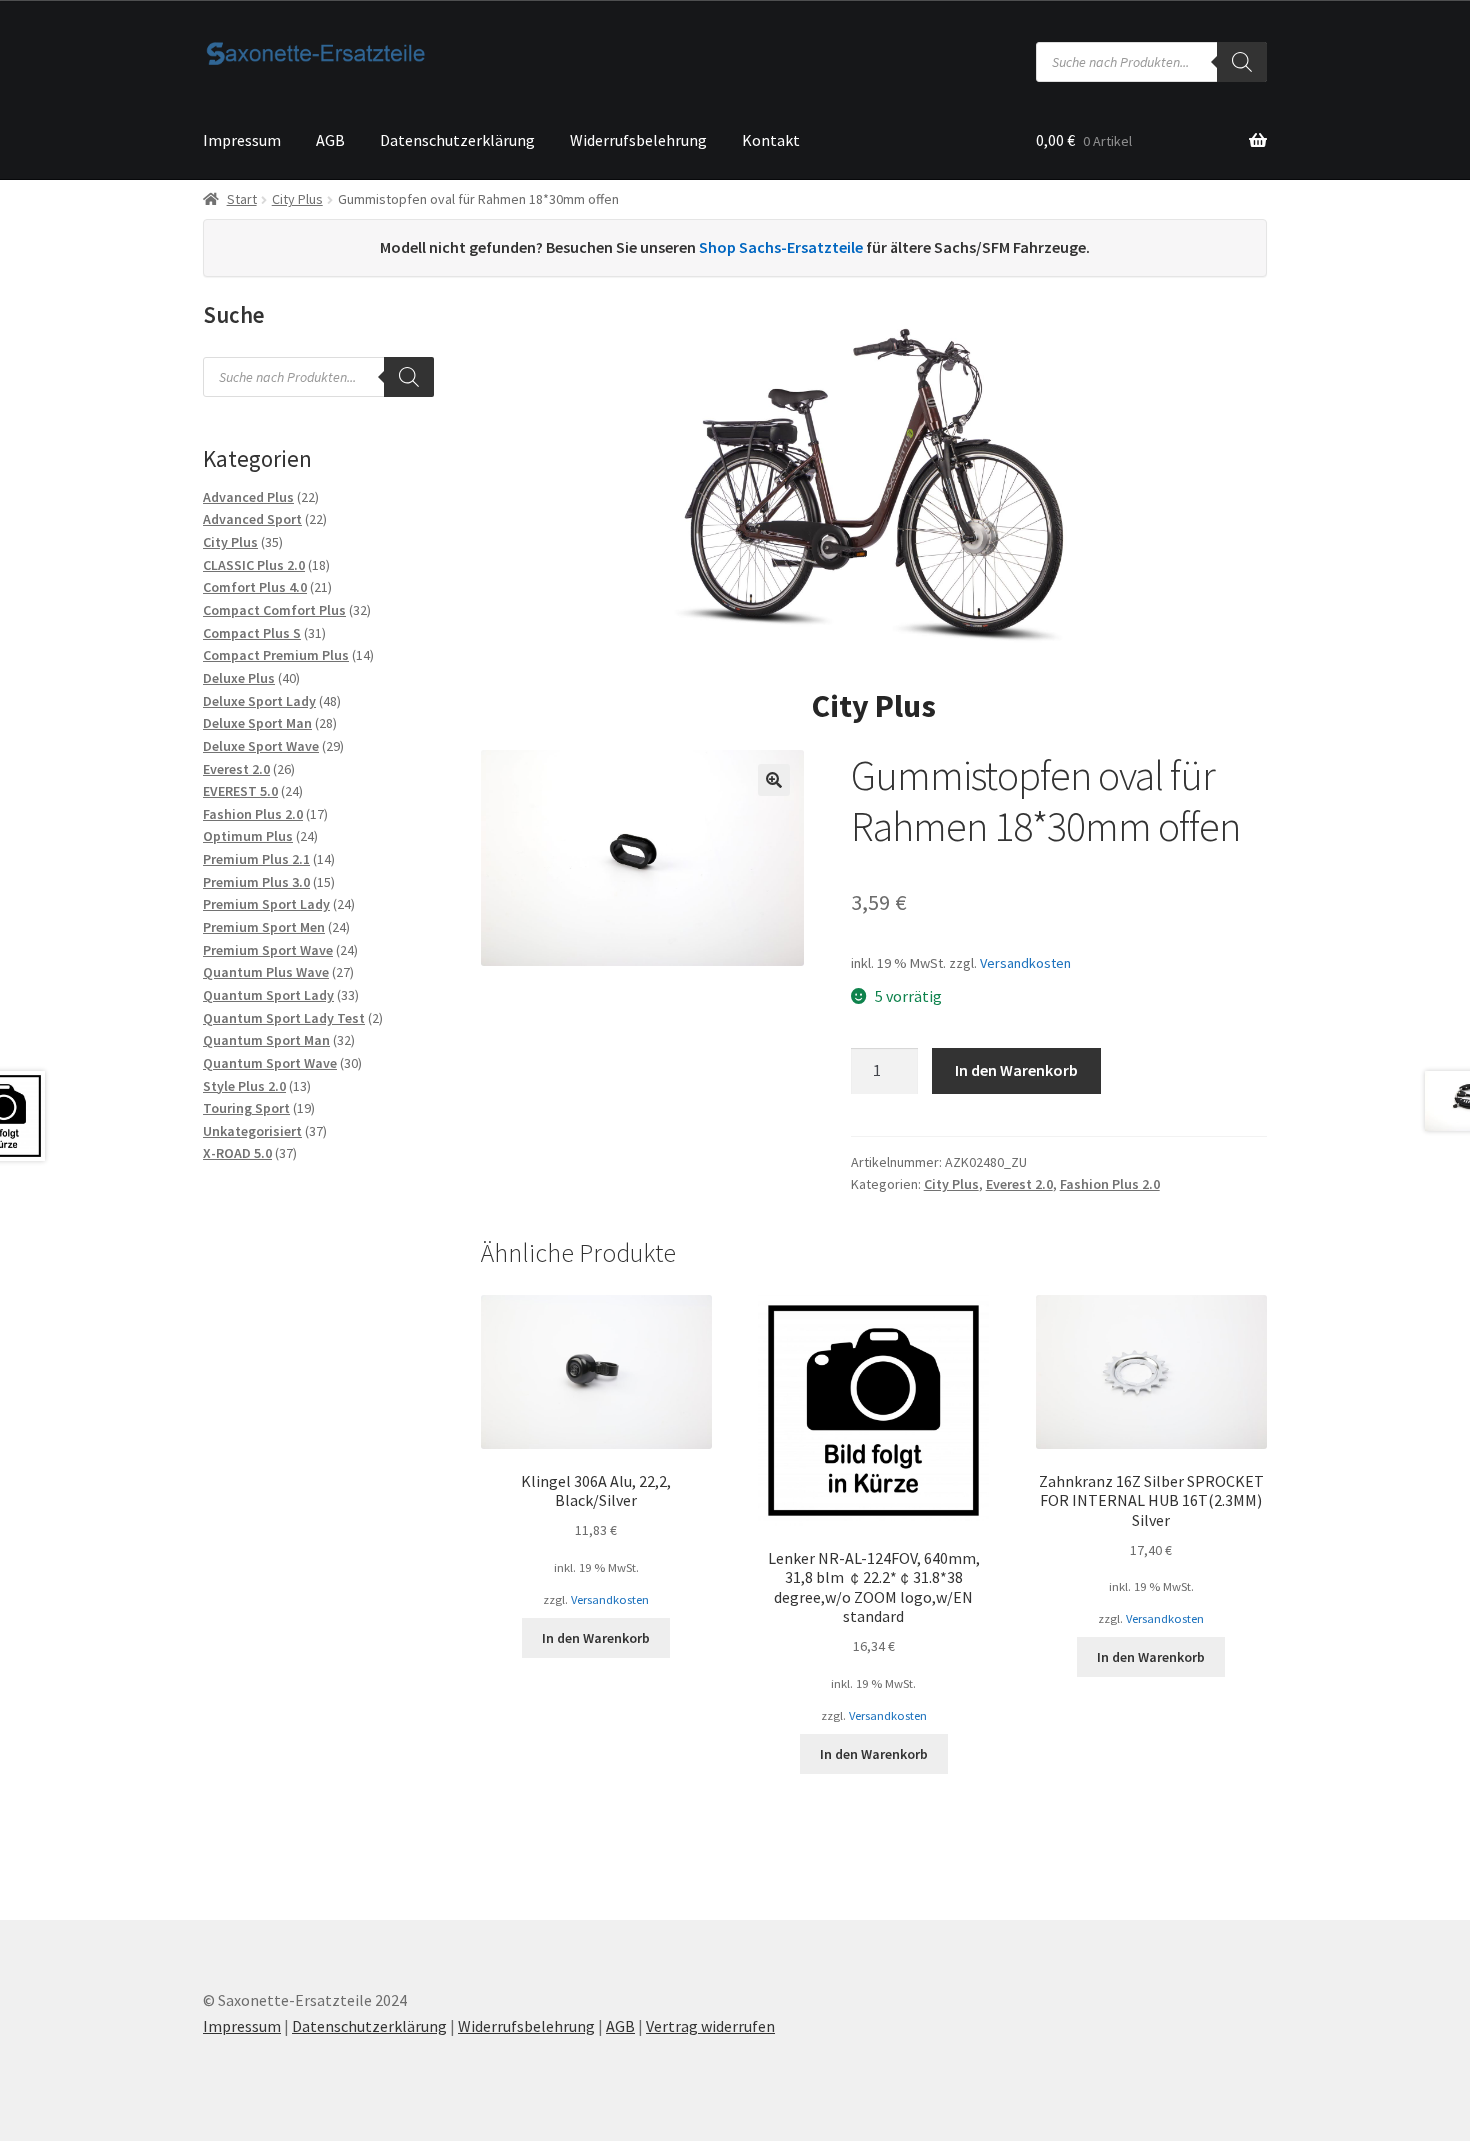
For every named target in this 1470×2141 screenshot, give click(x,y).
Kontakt (771, 140)
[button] (774, 780)
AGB (330, 140)
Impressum (242, 140)
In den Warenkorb (1016, 1070)
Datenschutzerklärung (457, 140)
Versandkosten (1025, 963)
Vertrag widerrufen (710, 2026)
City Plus (297, 199)
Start (242, 199)
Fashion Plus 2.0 (1110, 1184)
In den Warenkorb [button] (596, 1638)
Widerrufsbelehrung (638, 140)
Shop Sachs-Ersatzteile (781, 247)
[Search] (1242, 62)
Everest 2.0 (1019, 1184)
